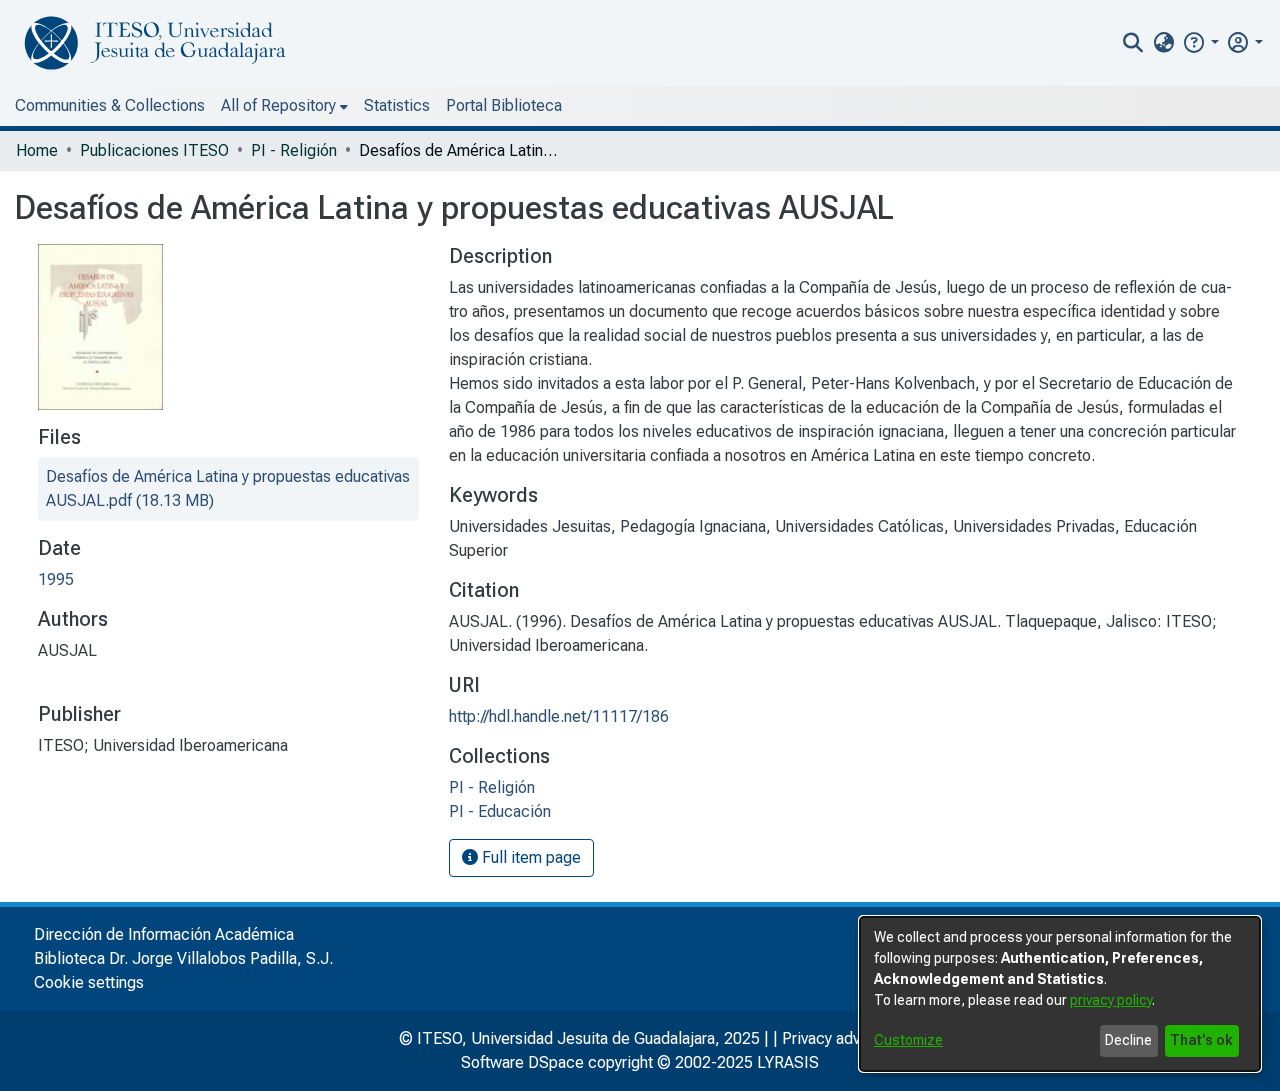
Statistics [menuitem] (397, 105)
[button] (1200, 42)
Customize (908, 1040)
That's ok (1201, 1040)
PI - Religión (294, 150)
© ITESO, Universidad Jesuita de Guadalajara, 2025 (579, 1038)
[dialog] (1060, 994)
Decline (1128, 1040)
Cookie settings (89, 982)
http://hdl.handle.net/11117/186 (559, 716)
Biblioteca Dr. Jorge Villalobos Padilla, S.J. (183, 958)
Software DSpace (522, 1062)
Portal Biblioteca (504, 105)
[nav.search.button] (1133, 43)
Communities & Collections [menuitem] (110, 105)
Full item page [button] (529, 857)
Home (37, 150)
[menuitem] (1163, 43)
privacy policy (1111, 1000)
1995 (56, 579)
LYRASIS (788, 1062)
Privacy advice (832, 1038)
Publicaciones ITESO (154, 150)
